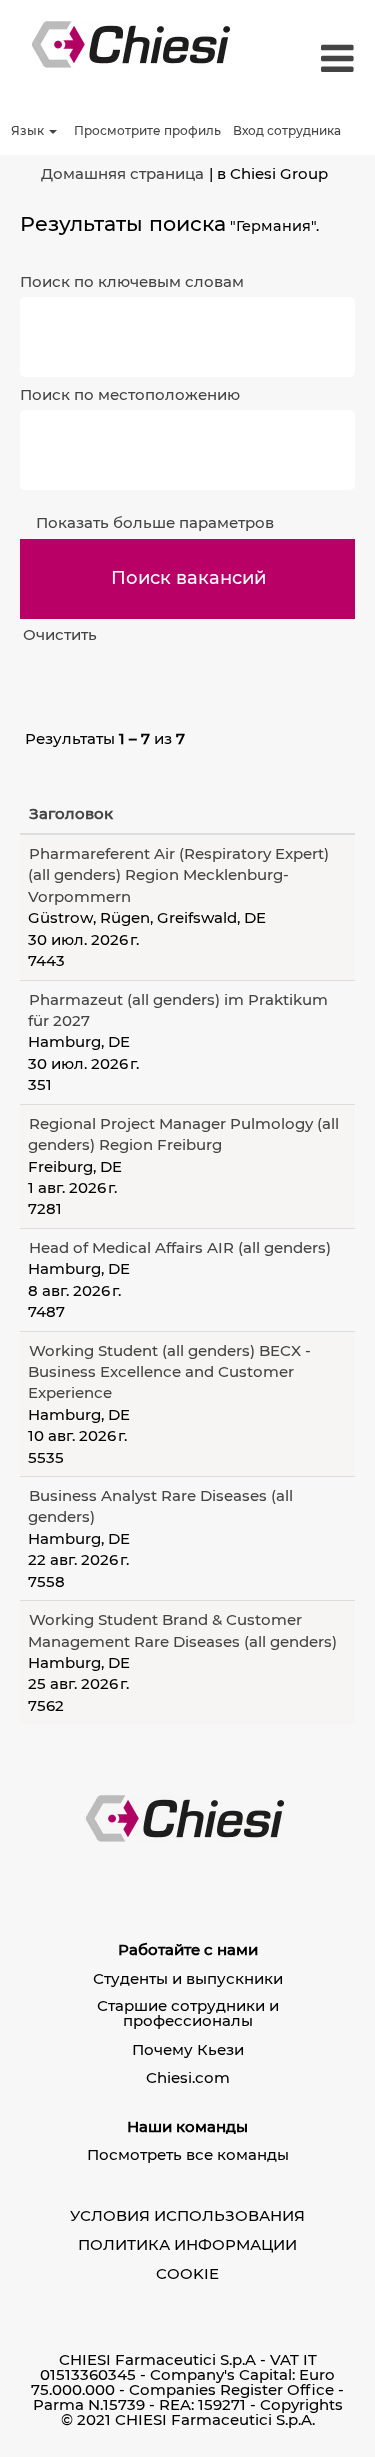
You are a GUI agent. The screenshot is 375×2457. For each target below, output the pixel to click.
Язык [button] (29, 130)
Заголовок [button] (71, 813)
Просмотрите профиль (147, 130)
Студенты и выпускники (188, 1978)
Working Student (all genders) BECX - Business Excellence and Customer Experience (169, 1372)
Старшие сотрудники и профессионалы (188, 2013)
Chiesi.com (188, 2077)
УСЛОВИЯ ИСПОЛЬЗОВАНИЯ (187, 2215)
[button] (332, 59)
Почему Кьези (188, 2049)
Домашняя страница (122, 173)
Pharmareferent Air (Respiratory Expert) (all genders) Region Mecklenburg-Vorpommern (178, 875)
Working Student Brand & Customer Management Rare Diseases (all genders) (182, 1630)
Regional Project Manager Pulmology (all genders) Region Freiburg (183, 1134)
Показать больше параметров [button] (155, 522)
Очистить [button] (60, 634)
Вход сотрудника (287, 130)
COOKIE (187, 2273)
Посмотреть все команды (188, 2154)
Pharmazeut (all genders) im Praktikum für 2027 (178, 1010)
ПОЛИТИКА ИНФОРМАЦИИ (187, 2244)
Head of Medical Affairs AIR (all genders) (180, 1247)
